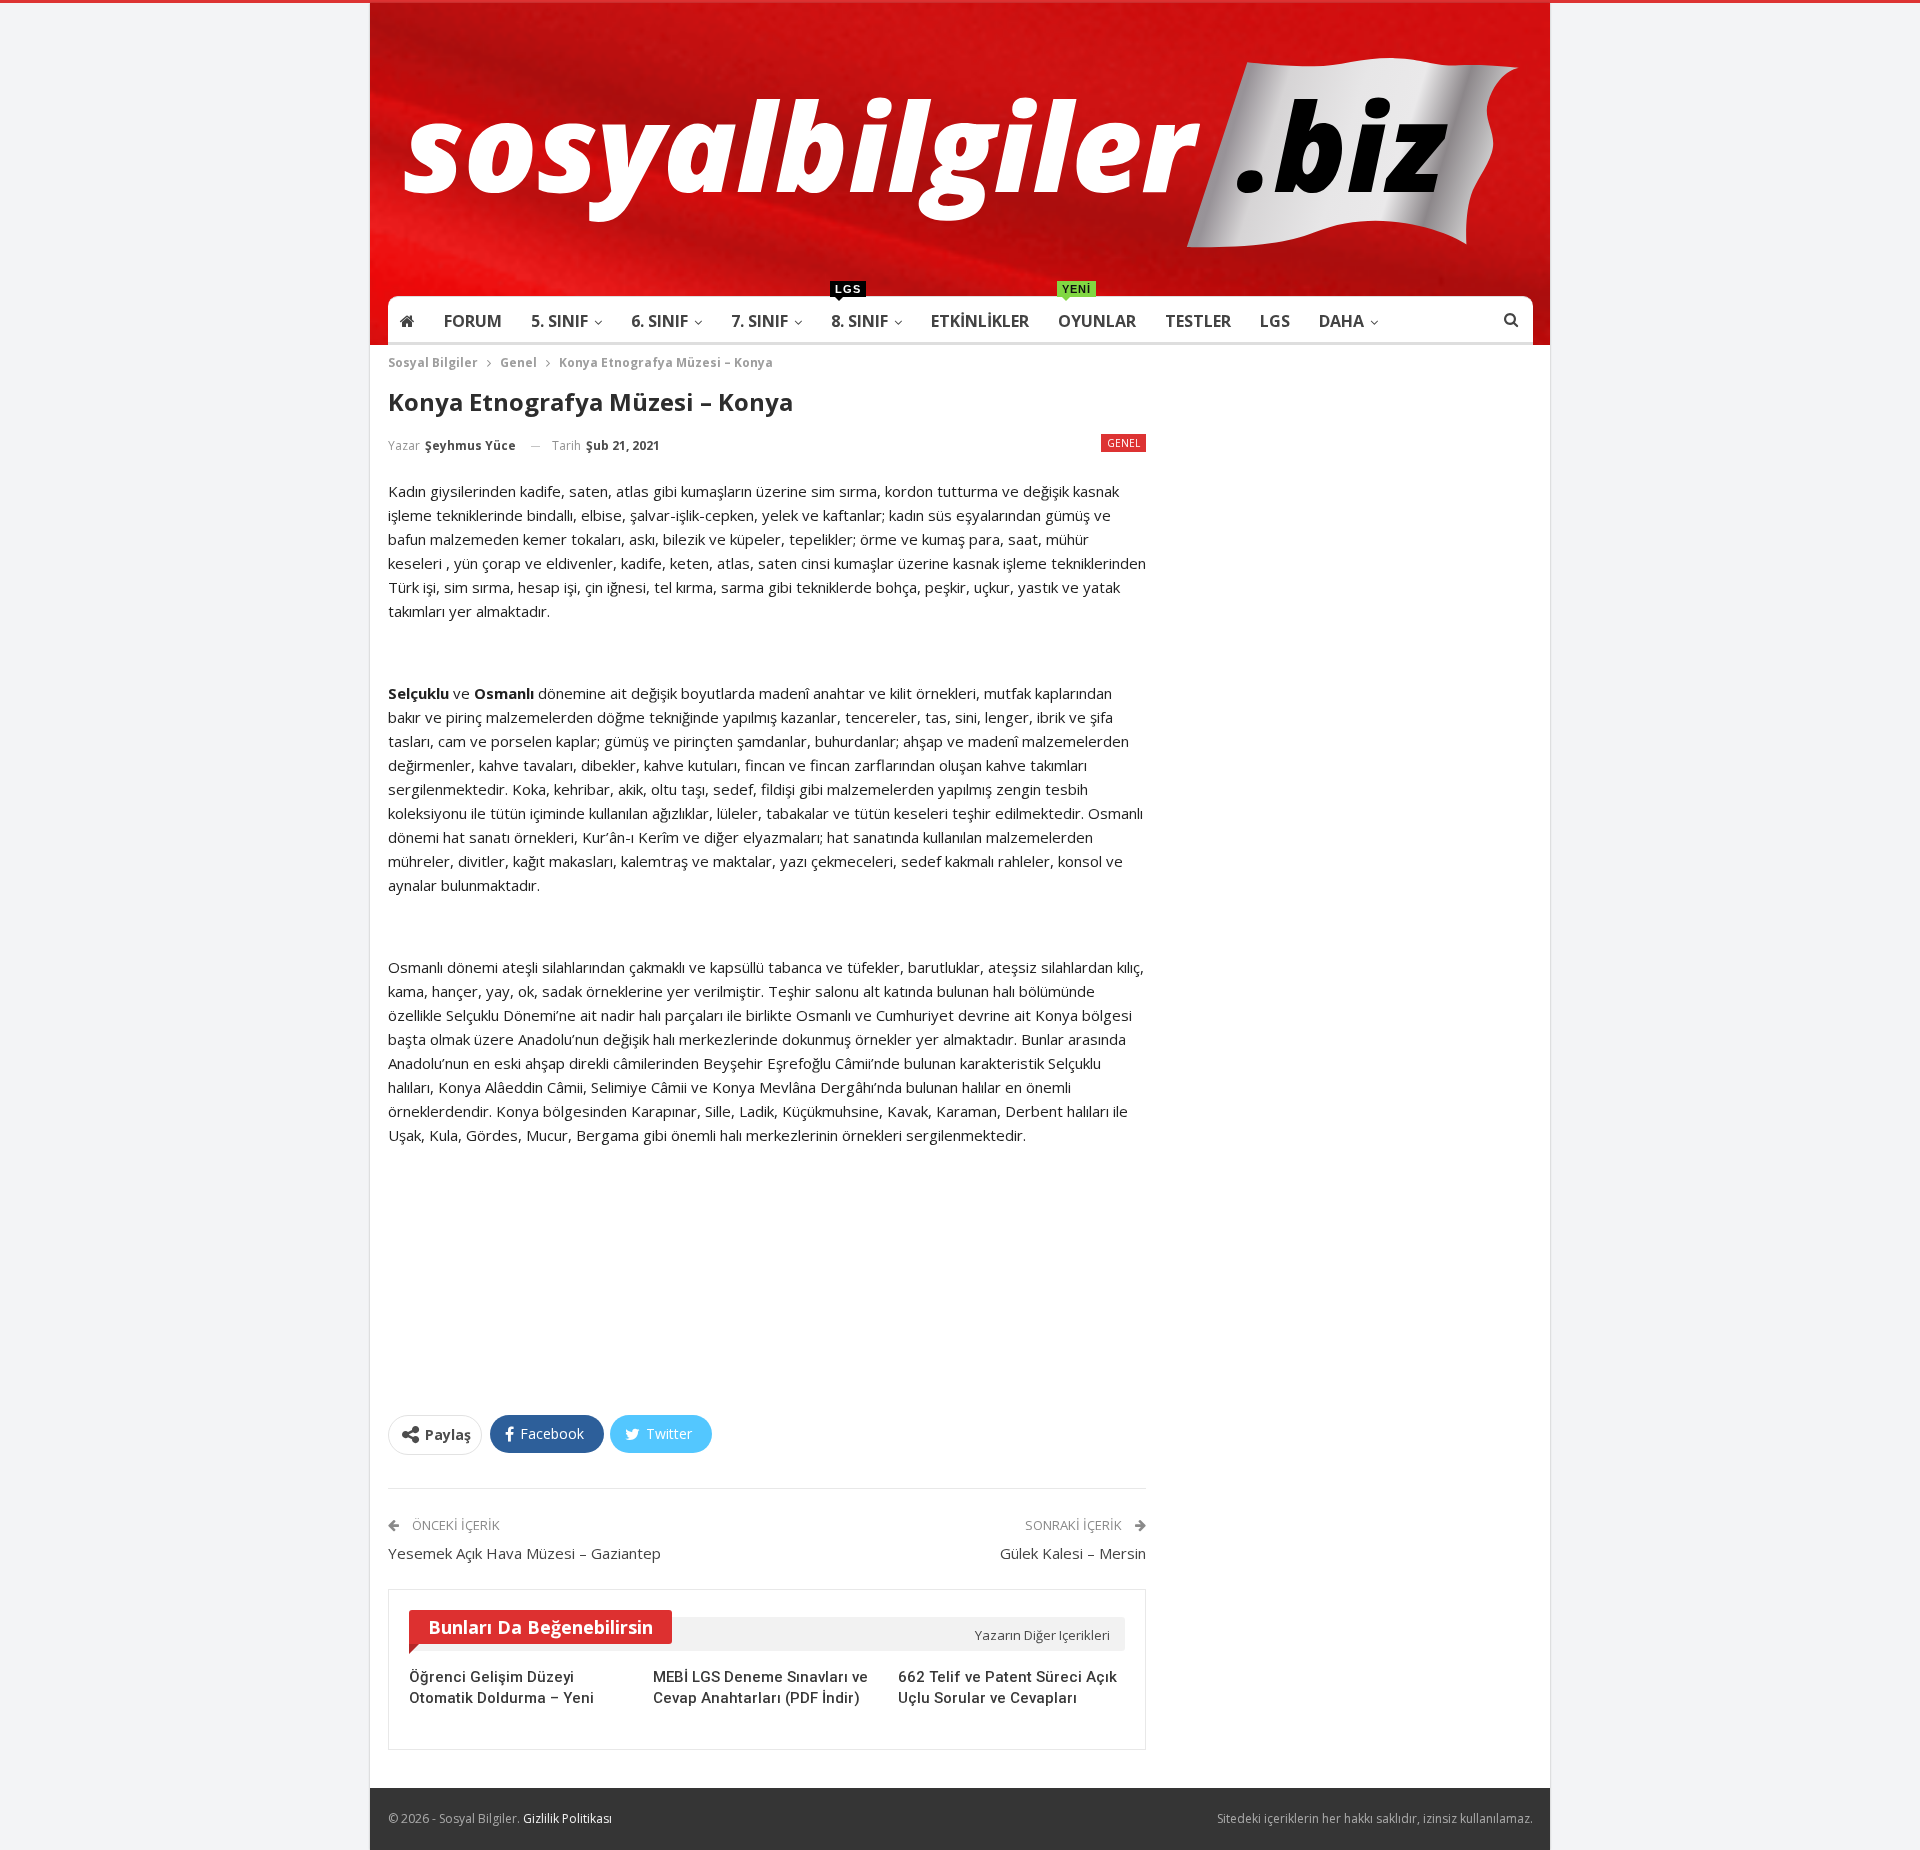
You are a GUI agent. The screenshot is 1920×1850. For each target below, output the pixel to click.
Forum (473, 321)
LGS (1275, 321)
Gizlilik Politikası (567, 1818)
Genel (1123, 443)
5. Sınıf (559, 321)
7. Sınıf (759, 321)
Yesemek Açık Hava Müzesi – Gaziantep (524, 1553)
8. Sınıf (859, 314)
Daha (1341, 321)
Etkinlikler (980, 321)
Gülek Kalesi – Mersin (1073, 1553)
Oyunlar (1097, 314)
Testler (1198, 321)
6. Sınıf (659, 321)
